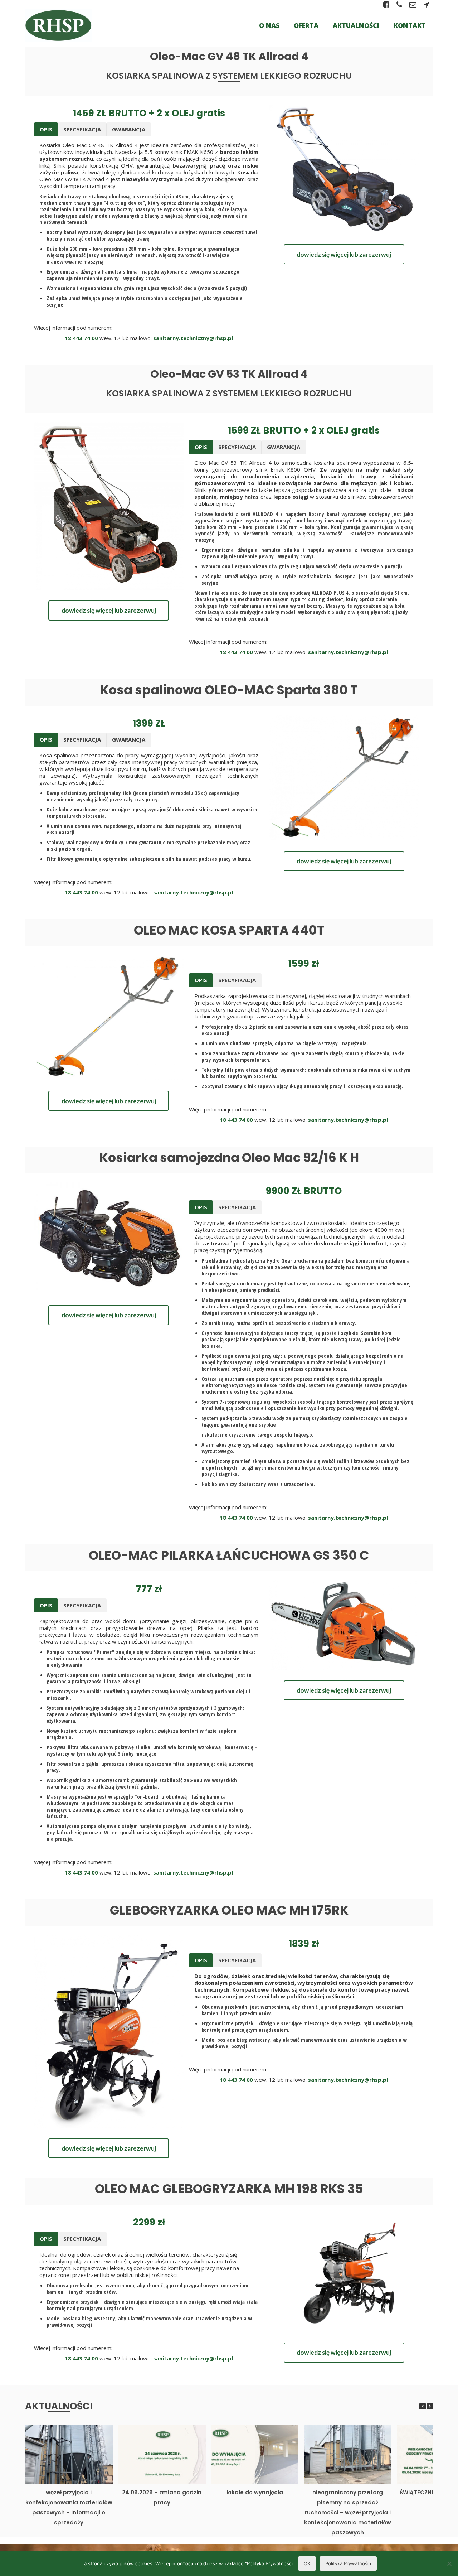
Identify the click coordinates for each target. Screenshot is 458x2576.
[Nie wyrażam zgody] (449, 2563)
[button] (430, 2406)
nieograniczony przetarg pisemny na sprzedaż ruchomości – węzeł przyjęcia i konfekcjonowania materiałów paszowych (348, 2512)
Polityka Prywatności (348, 2563)
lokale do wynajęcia (255, 2492)
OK (307, 2563)
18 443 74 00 (81, 338)
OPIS (46, 129)
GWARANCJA (129, 129)
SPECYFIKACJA (82, 129)
